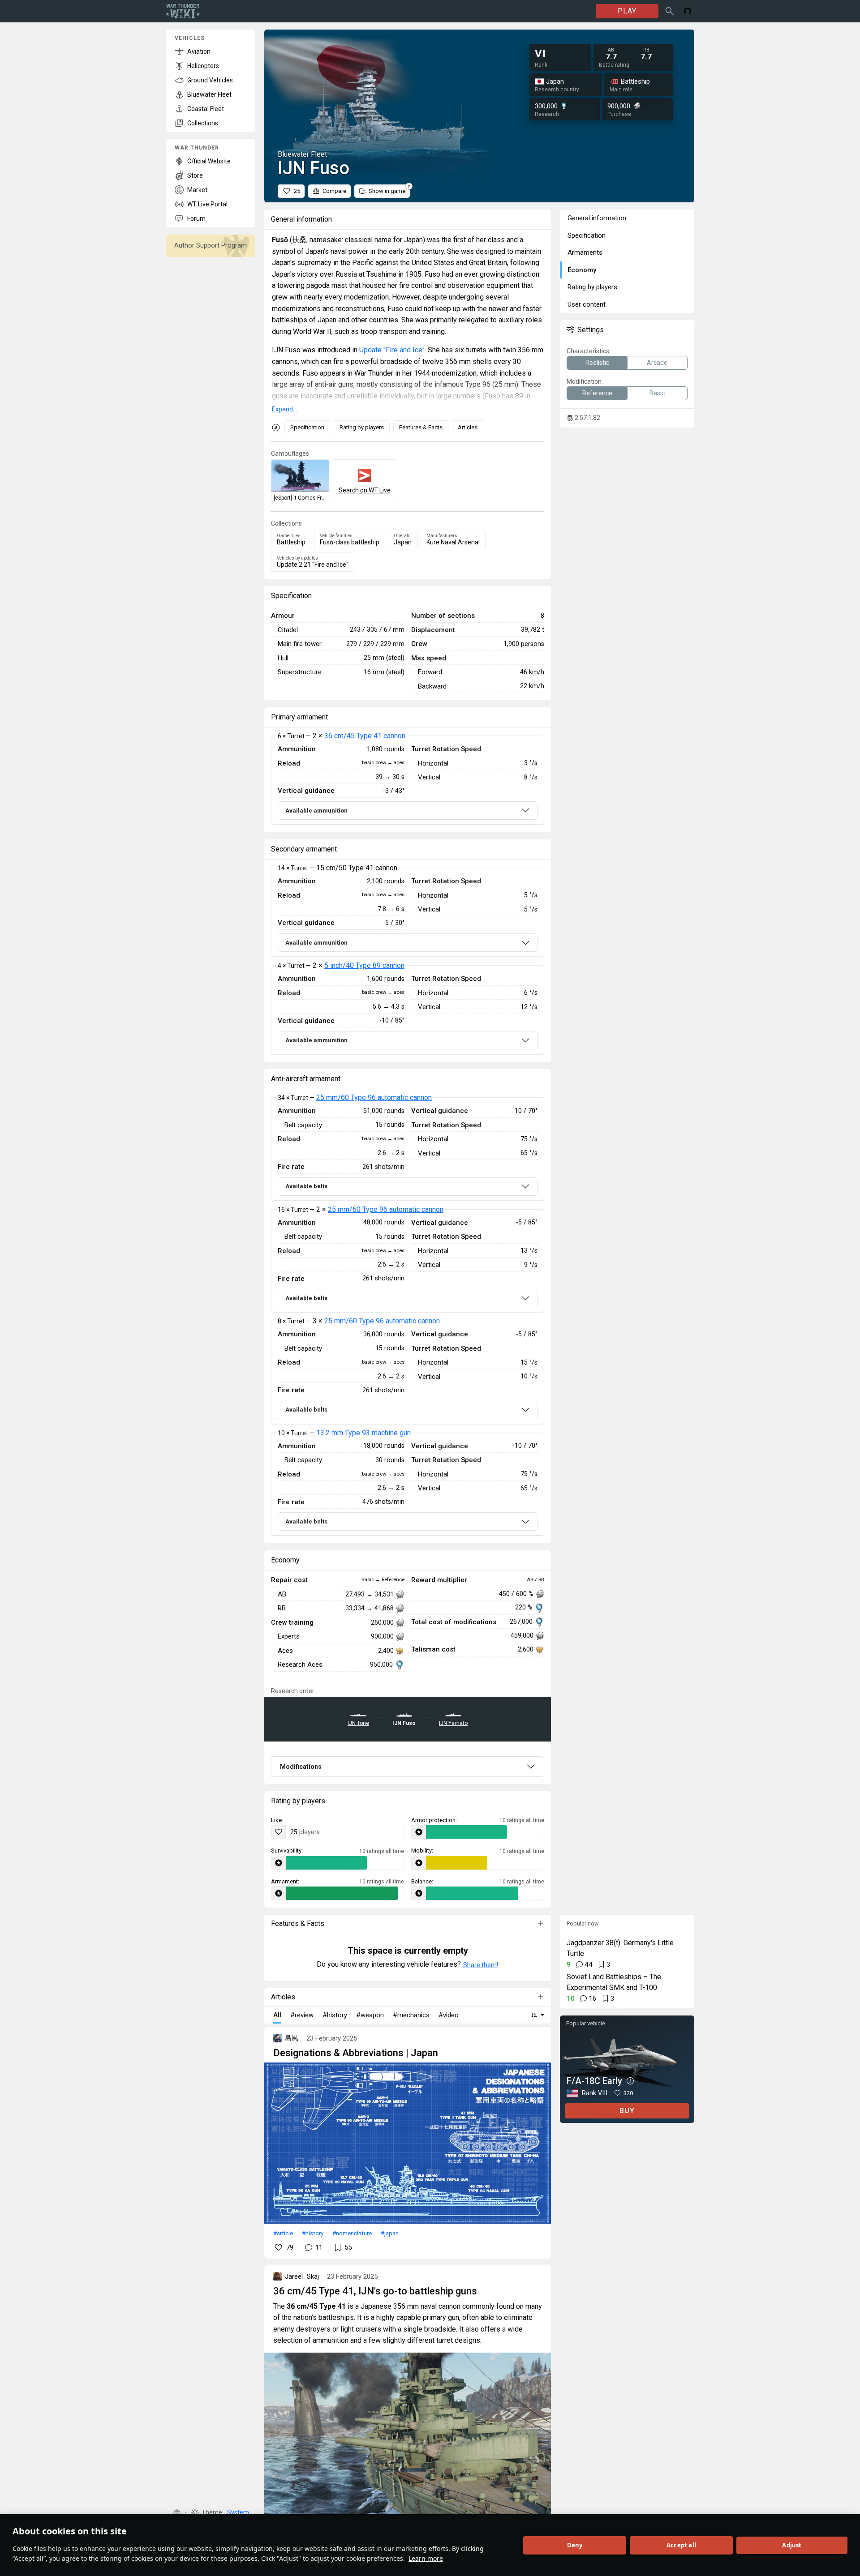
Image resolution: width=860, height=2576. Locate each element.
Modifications (301, 1767)
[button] (177, 2513)
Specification (307, 427)
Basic (657, 393)
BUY (627, 2111)
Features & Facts (421, 427)
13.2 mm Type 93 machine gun (363, 1433)
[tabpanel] (408, 780)
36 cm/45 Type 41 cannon (365, 736)
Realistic (597, 363)
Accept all (681, 2545)
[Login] (688, 11)
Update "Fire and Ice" (392, 350)
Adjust (792, 2545)
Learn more (426, 2558)
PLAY (627, 11)
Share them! (481, 1965)
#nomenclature (352, 2233)
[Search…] (670, 11)
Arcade (657, 363)
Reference (597, 393)
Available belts (306, 1186)
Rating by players (362, 427)
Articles (468, 427)
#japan (390, 2233)
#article (283, 2233)
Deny (575, 2545)
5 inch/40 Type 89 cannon (364, 965)
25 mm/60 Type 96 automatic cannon (374, 1098)
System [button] (238, 2513)
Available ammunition (316, 811)
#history (313, 2233)
